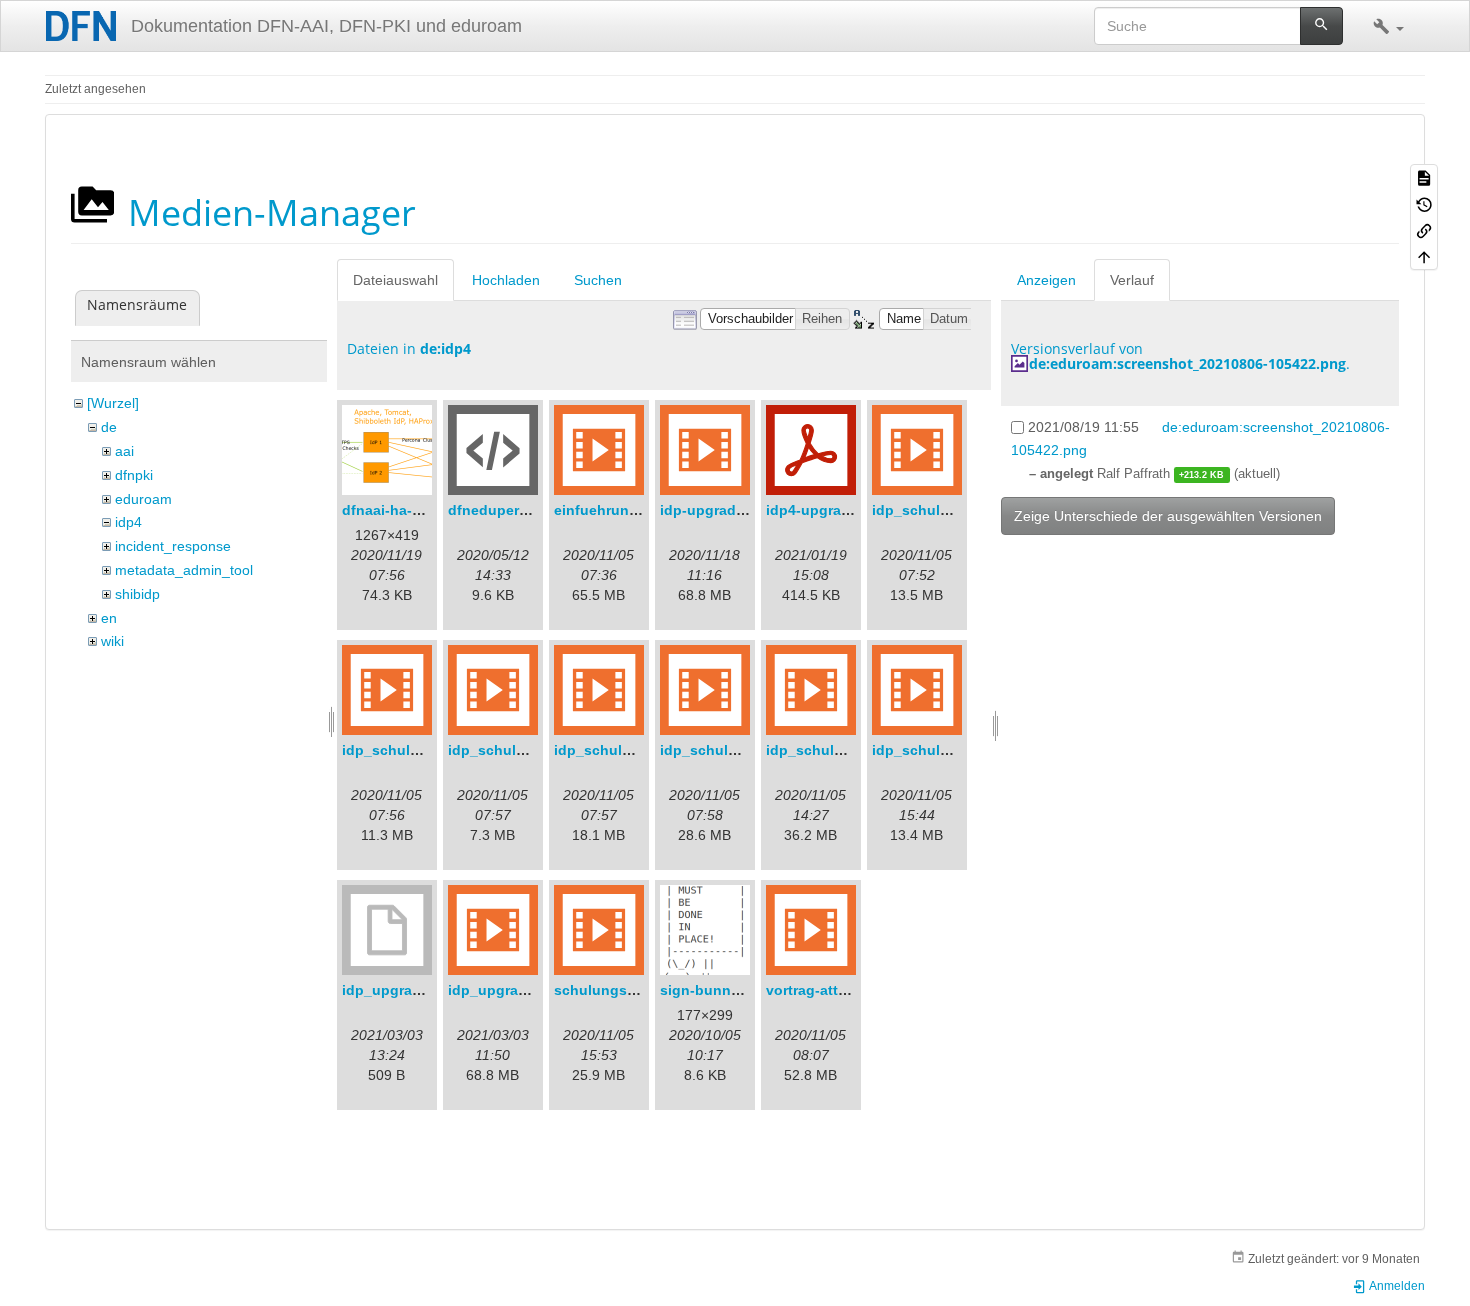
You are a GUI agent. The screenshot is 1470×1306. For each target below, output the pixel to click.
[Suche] (1321, 26)
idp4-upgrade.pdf (825, 510)
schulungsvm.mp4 (617, 990)
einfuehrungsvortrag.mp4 (641, 510)
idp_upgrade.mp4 (508, 990)
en (109, 618)
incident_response (173, 546)
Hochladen (506, 280)
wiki (112, 641)
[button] (1388, 26)
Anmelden (1396, 1286)
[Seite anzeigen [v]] (1424, 177)
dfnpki (134, 475)
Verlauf (1132, 280)
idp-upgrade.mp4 (718, 510)
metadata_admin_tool (184, 570)
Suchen (598, 280)
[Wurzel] (113, 403)
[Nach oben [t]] (1424, 256)
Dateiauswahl (395, 280)
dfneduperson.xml (510, 510)
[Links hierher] (1424, 230)
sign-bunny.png (714, 990)
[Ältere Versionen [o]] (1424, 203)
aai (124, 451)
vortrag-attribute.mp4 (838, 990)
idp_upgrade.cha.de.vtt (421, 990)
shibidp (137, 594)
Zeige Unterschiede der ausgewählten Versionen (1168, 516)
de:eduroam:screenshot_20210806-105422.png (1187, 363)
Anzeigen (1046, 280)
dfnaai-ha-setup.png (412, 510)
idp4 (128, 522)
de (109, 427)
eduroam (143, 499)
